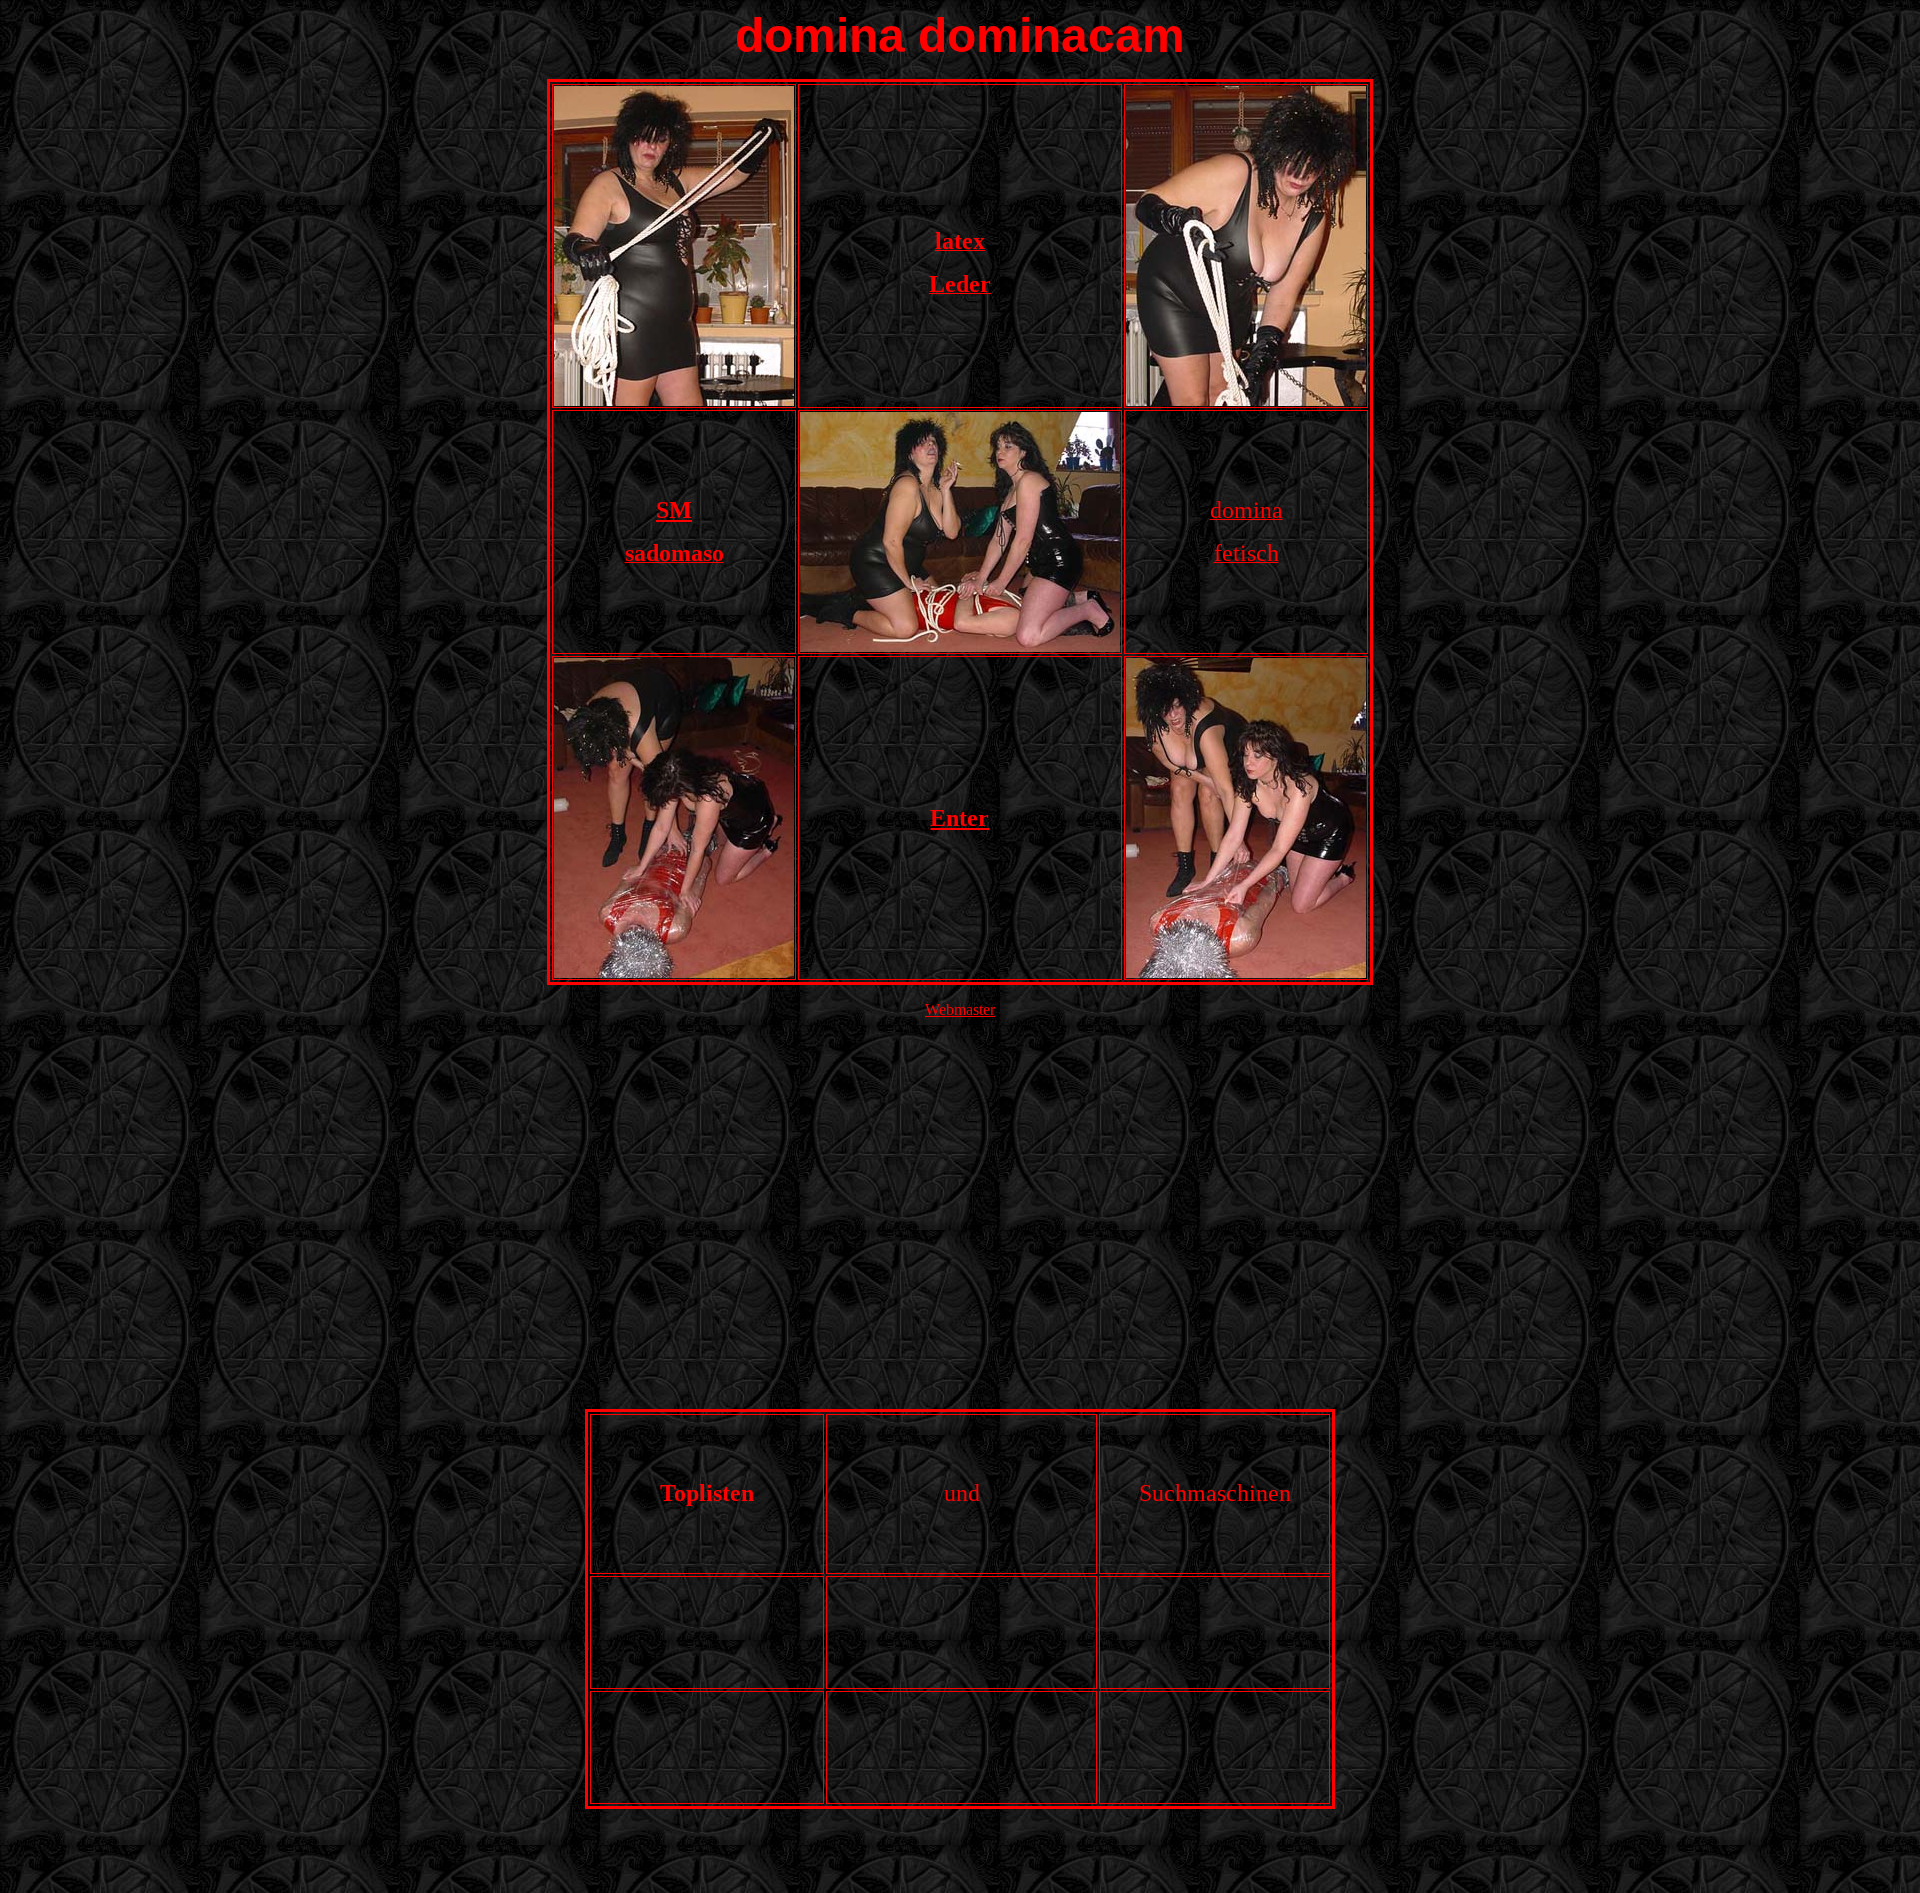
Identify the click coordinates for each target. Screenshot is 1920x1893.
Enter (959, 818)
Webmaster (960, 1009)
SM (674, 510)
